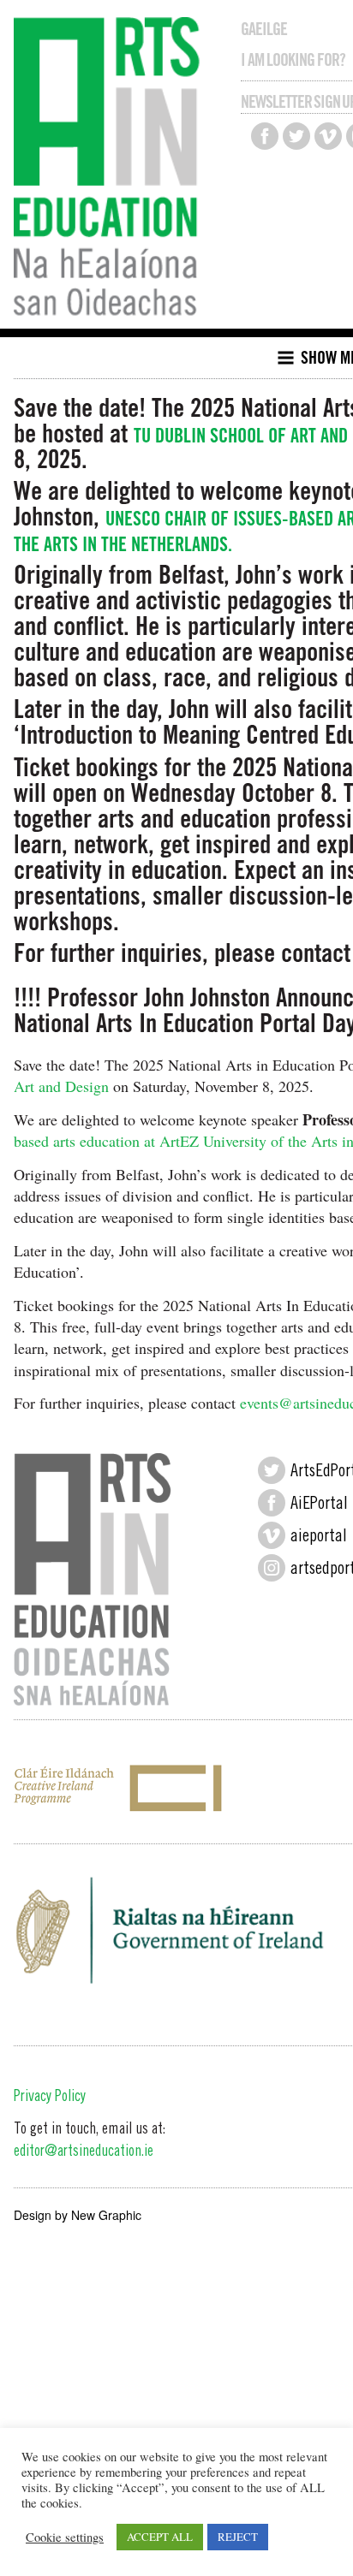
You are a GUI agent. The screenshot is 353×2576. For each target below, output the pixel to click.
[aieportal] (272, 1535)
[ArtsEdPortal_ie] (272, 1470)
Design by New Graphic (78, 2215)
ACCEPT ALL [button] (160, 2537)
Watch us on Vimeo (328, 136)
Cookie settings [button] (65, 2537)
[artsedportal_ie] (272, 1568)
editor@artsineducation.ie (84, 2152)
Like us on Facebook (265, 136)
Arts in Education (111, 169)
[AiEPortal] (272, 1503)
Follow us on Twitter (296, 136)
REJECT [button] (238, 2537)
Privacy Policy (50, 2098)
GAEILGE (264, 29)
